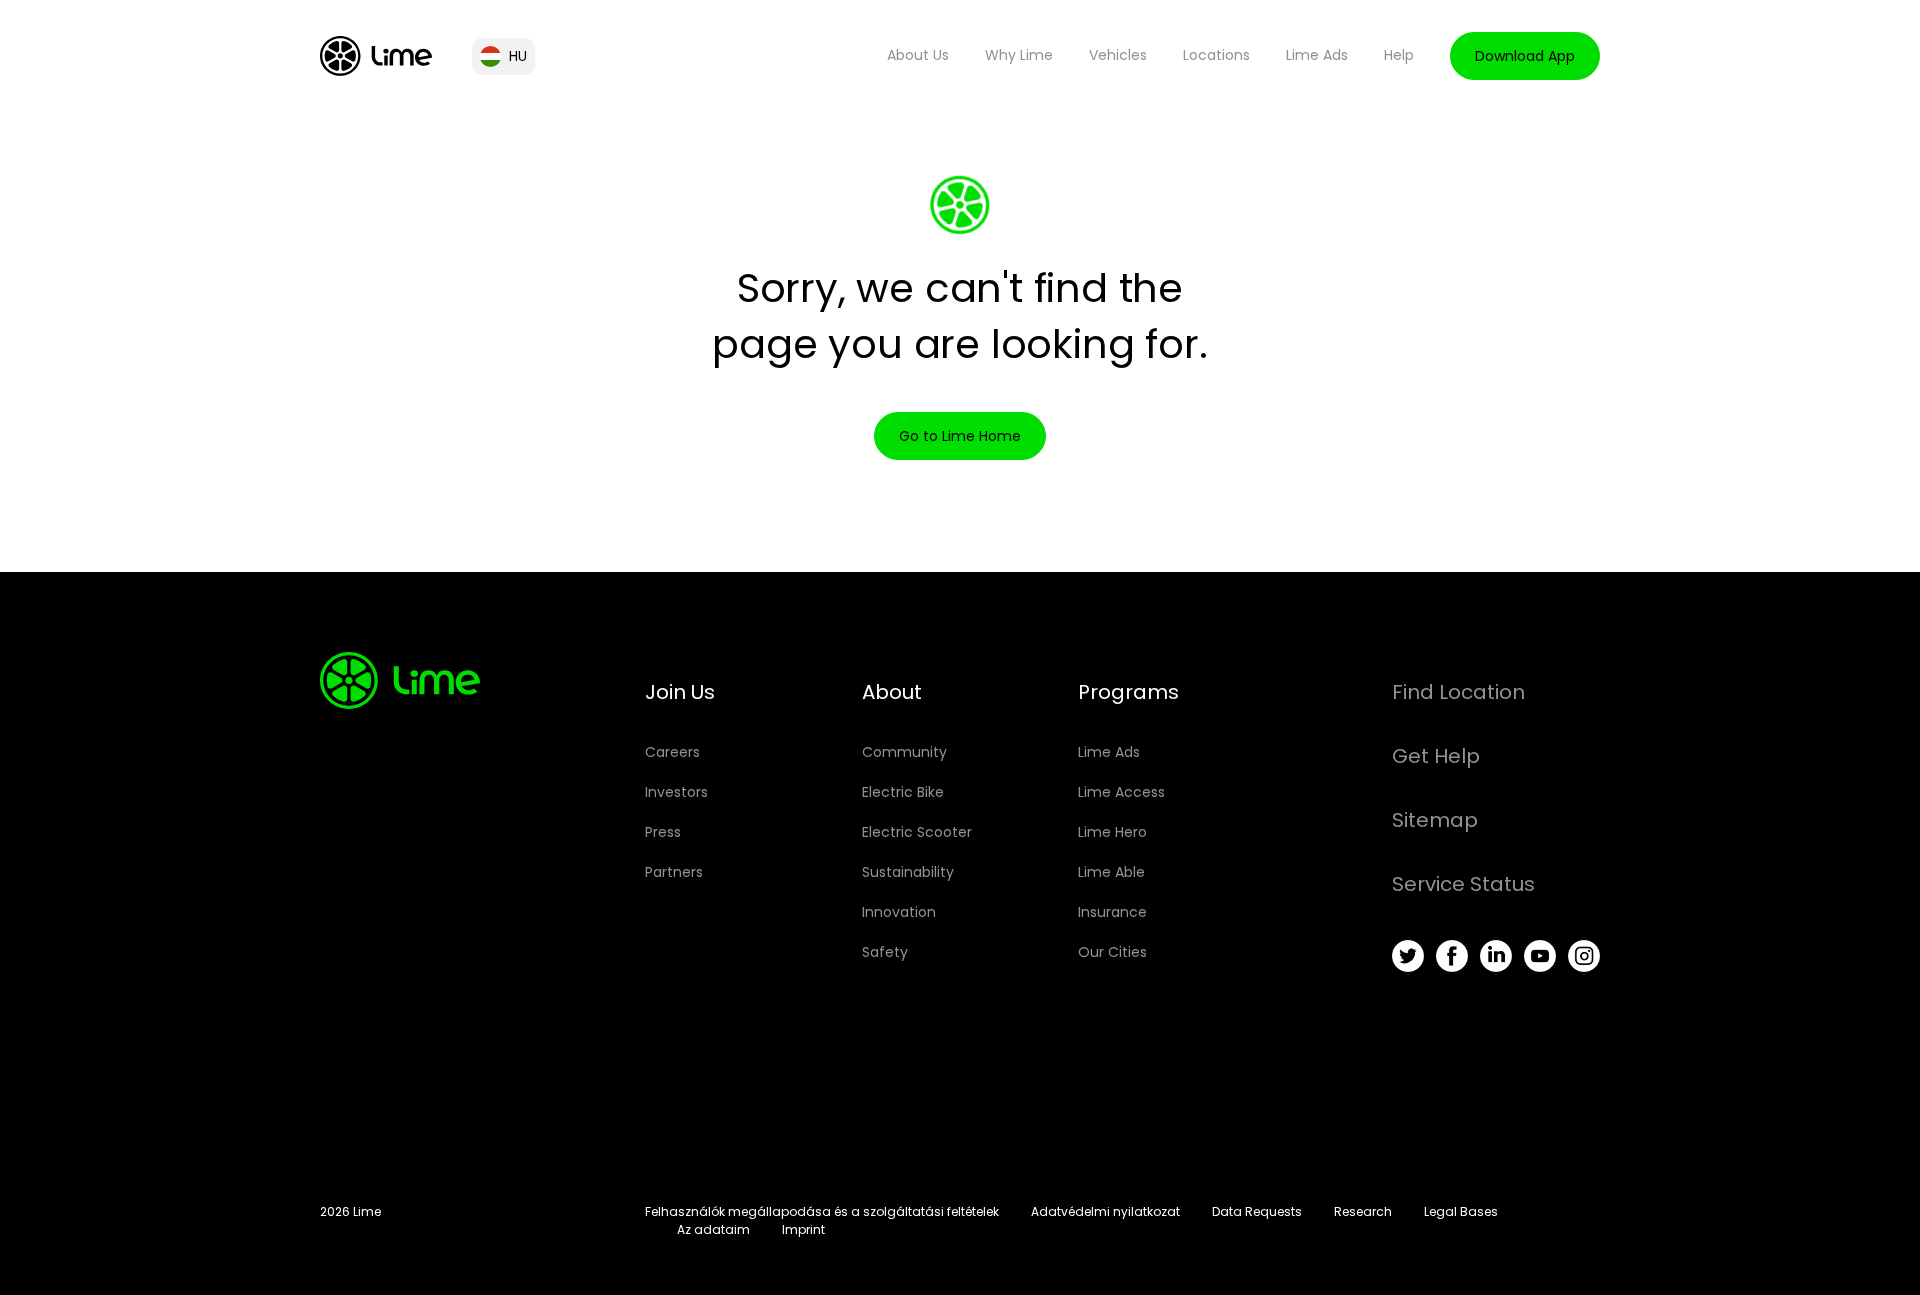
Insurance (1112, 912)
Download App (1525, 56)
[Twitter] (1408, 956)
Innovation (899, 912)
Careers (672, 752)
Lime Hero (1112, 832)
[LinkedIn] (1496, 956)
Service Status (1463, 884)
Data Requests (1257, 1211)
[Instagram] (1584, 956)
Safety (885, 952)
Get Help (1436, 756)
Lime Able (1111, 872)
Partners (674, 872)
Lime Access (1121, 792)
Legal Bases (1461, 1211)
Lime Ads (1317, 55)
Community (904, 752)
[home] (376, 56)
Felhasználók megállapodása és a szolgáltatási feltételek (822, 1211)
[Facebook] (1452, 956)
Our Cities (1112, 952)
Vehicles (1118, 55)
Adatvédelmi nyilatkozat (1105, 1211)
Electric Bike (903, 792)
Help (1399, 55)
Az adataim (713, 1229)
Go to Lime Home (960, 436)
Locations (1216, 55)
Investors (676, 792)
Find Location (1458, 692)
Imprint (803, 1229)
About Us (918, 55)
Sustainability (908, 872)
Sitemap (1435, 820)
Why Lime (1019, 55)
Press (663, 832)
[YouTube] (1540, 956)
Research (1363, 1211)
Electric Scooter (917, 832)
